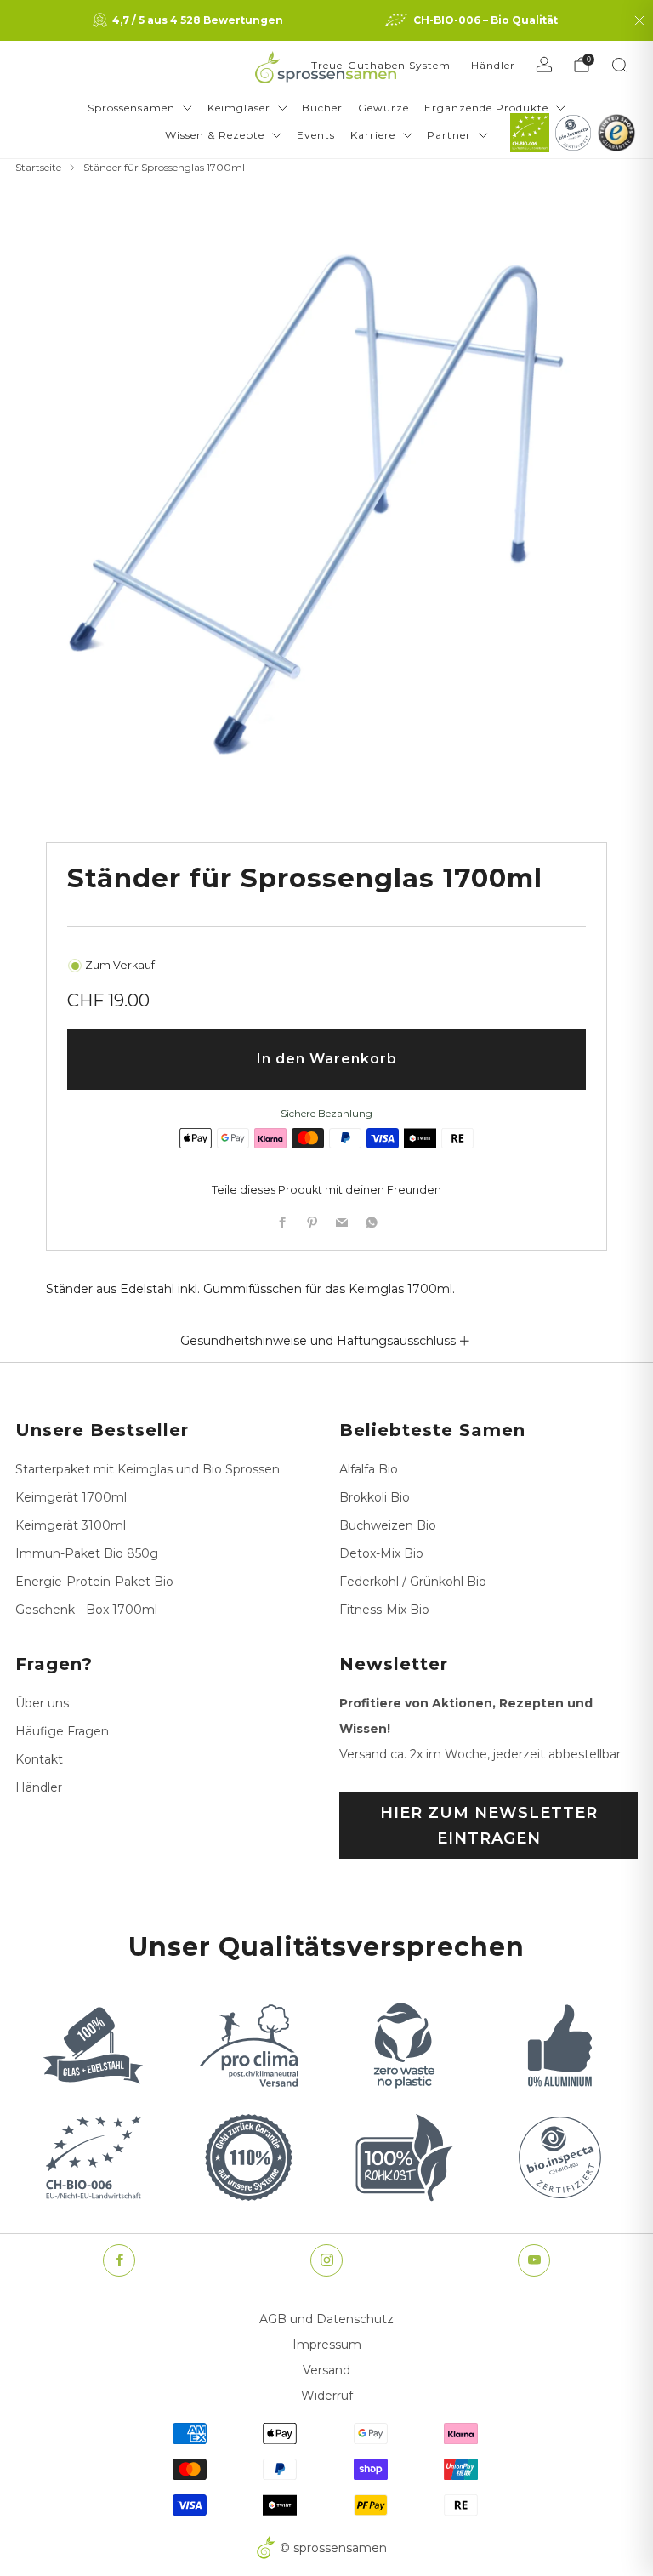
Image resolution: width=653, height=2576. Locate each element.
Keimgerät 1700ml (71, 1497)
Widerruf (327, 2396)
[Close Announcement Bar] (639, 20)
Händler (493, 65)
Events (316, 135)
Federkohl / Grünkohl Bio (413, 1582)
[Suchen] (619, 65)
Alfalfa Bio (369, 1469)
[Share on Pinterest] (312, 1223)
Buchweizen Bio (388, 1525)
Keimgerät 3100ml (71, 1525)
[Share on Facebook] (282, 1223)
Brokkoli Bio (375, 1497)
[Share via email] (341, 1223)
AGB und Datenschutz (326, 2319)
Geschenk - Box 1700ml (86, 1610)
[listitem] (190, 20)
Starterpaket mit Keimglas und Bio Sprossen (148, 1469)
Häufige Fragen (62, 1731)
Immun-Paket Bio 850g (87, 1553)
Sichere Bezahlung (326, 1113)
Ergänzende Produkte (486, 108)
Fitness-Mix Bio (384, 1610)
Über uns (42, 1703)
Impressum (327, 2345)
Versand (326, 2370)
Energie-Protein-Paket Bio (94, 1582)
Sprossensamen (131, 108)
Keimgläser (239, 108)
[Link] (530, 133)
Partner (449, 135)
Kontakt (39, 1759)
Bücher (322, 108)
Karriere (373, 135)
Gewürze (383, 108)
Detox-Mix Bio (381, 1553)
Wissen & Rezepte (215, 135)
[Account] (544, 65)
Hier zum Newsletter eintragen (489, 1826)
